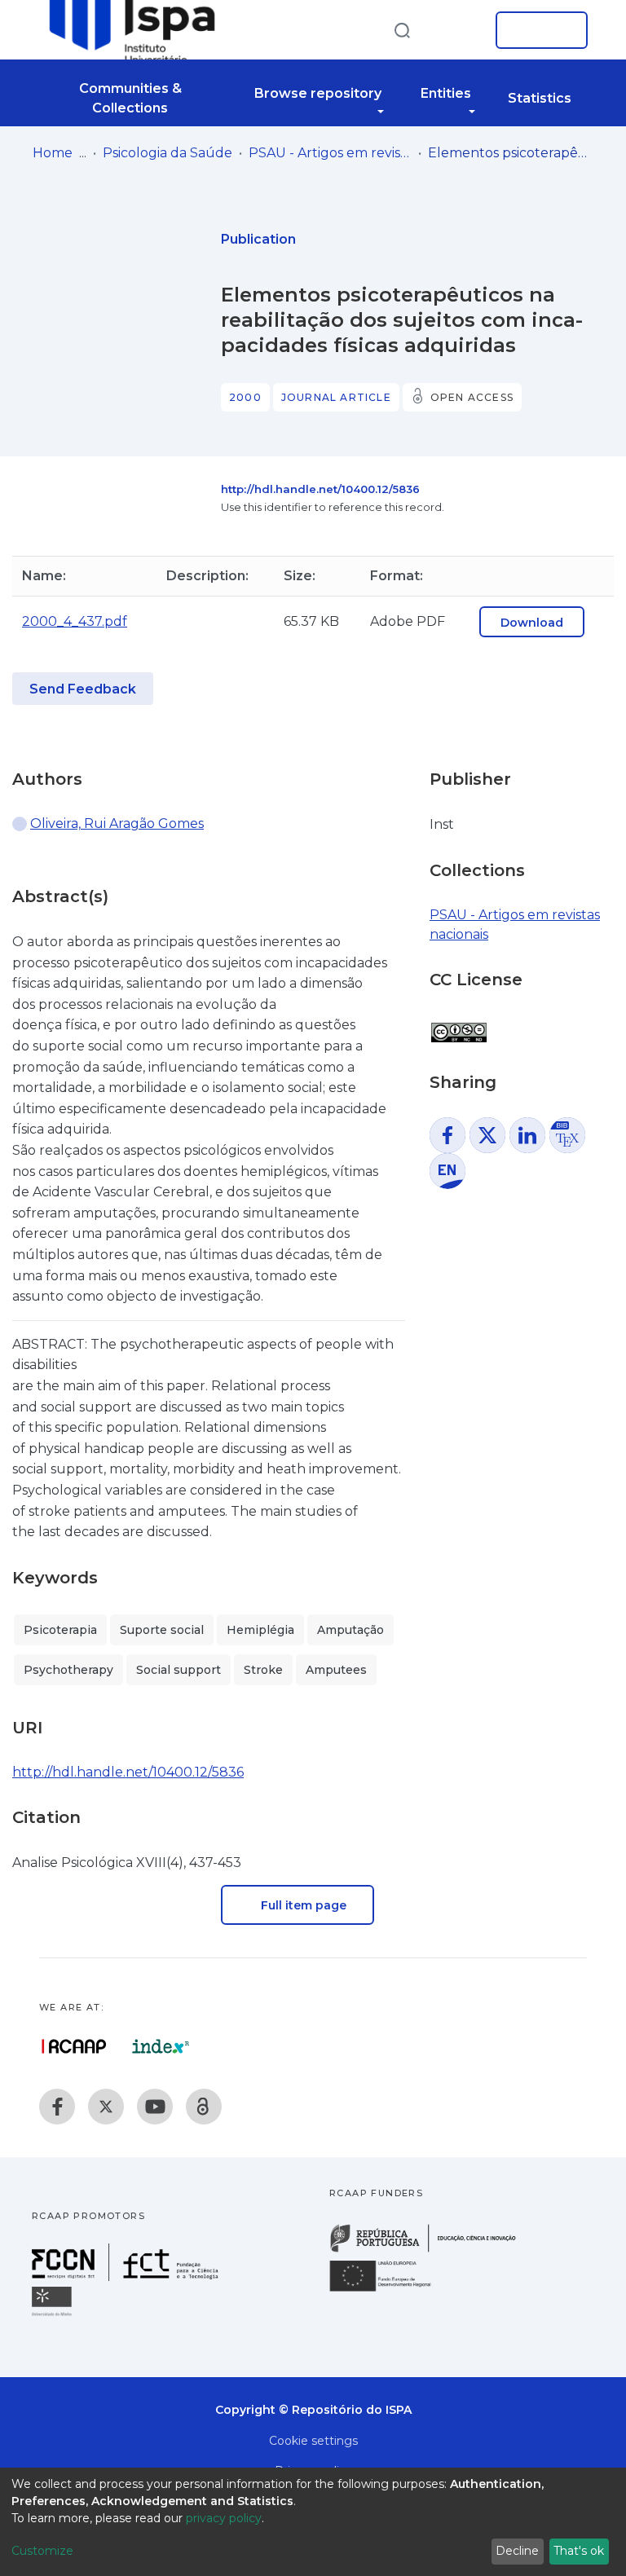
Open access (472, 397)
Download (532, 623)
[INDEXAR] (161, 2046)
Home (53, 153)
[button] (458, 30)
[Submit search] (402, 30)
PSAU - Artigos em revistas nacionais (330, 153)
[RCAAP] (204, 2107)
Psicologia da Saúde (168, 153)
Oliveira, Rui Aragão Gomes (117, 823)
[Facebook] (57, 2107)
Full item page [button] (302, 1905)
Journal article (336, 397)
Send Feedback (83, 689)
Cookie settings (313, 2441)
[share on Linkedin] (527, 1135)
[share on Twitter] (487, 1135)
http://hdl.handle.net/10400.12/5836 (320, 489)
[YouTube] (155, 2107)
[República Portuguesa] (431, 2250)
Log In (537, 30)
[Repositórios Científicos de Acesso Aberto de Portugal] (74, 2046)
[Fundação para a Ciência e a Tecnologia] (127, 2277)
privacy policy (224, 2518)
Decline (517, 2551)
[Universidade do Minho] (54, 2315)
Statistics (540, 98)
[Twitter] (106, 2107)
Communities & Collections (130, 98)
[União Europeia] (390, 2290)
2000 (245, 397)
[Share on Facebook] (447, 1135)
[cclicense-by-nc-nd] (458, 1024)
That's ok (579, 2551)
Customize (42, 2551)
